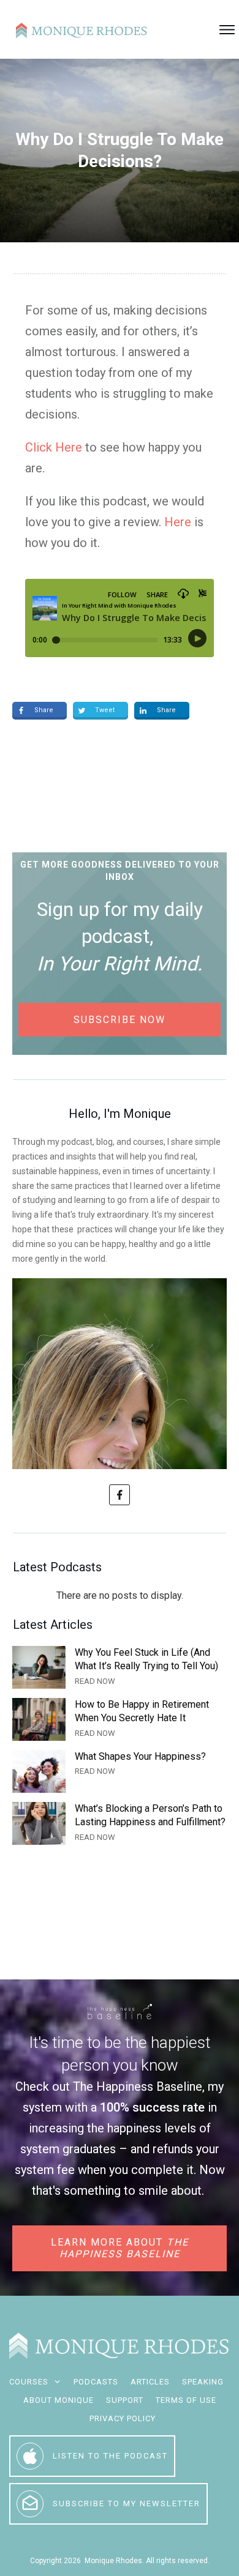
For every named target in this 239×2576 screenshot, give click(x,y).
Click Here (54, 447)
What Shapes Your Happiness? (120, 1771)
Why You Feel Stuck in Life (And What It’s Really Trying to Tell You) (120, 1667)
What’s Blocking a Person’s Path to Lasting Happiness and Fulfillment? (120, 1823)
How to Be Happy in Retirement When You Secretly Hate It (120, 1719)
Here (178, 522)
